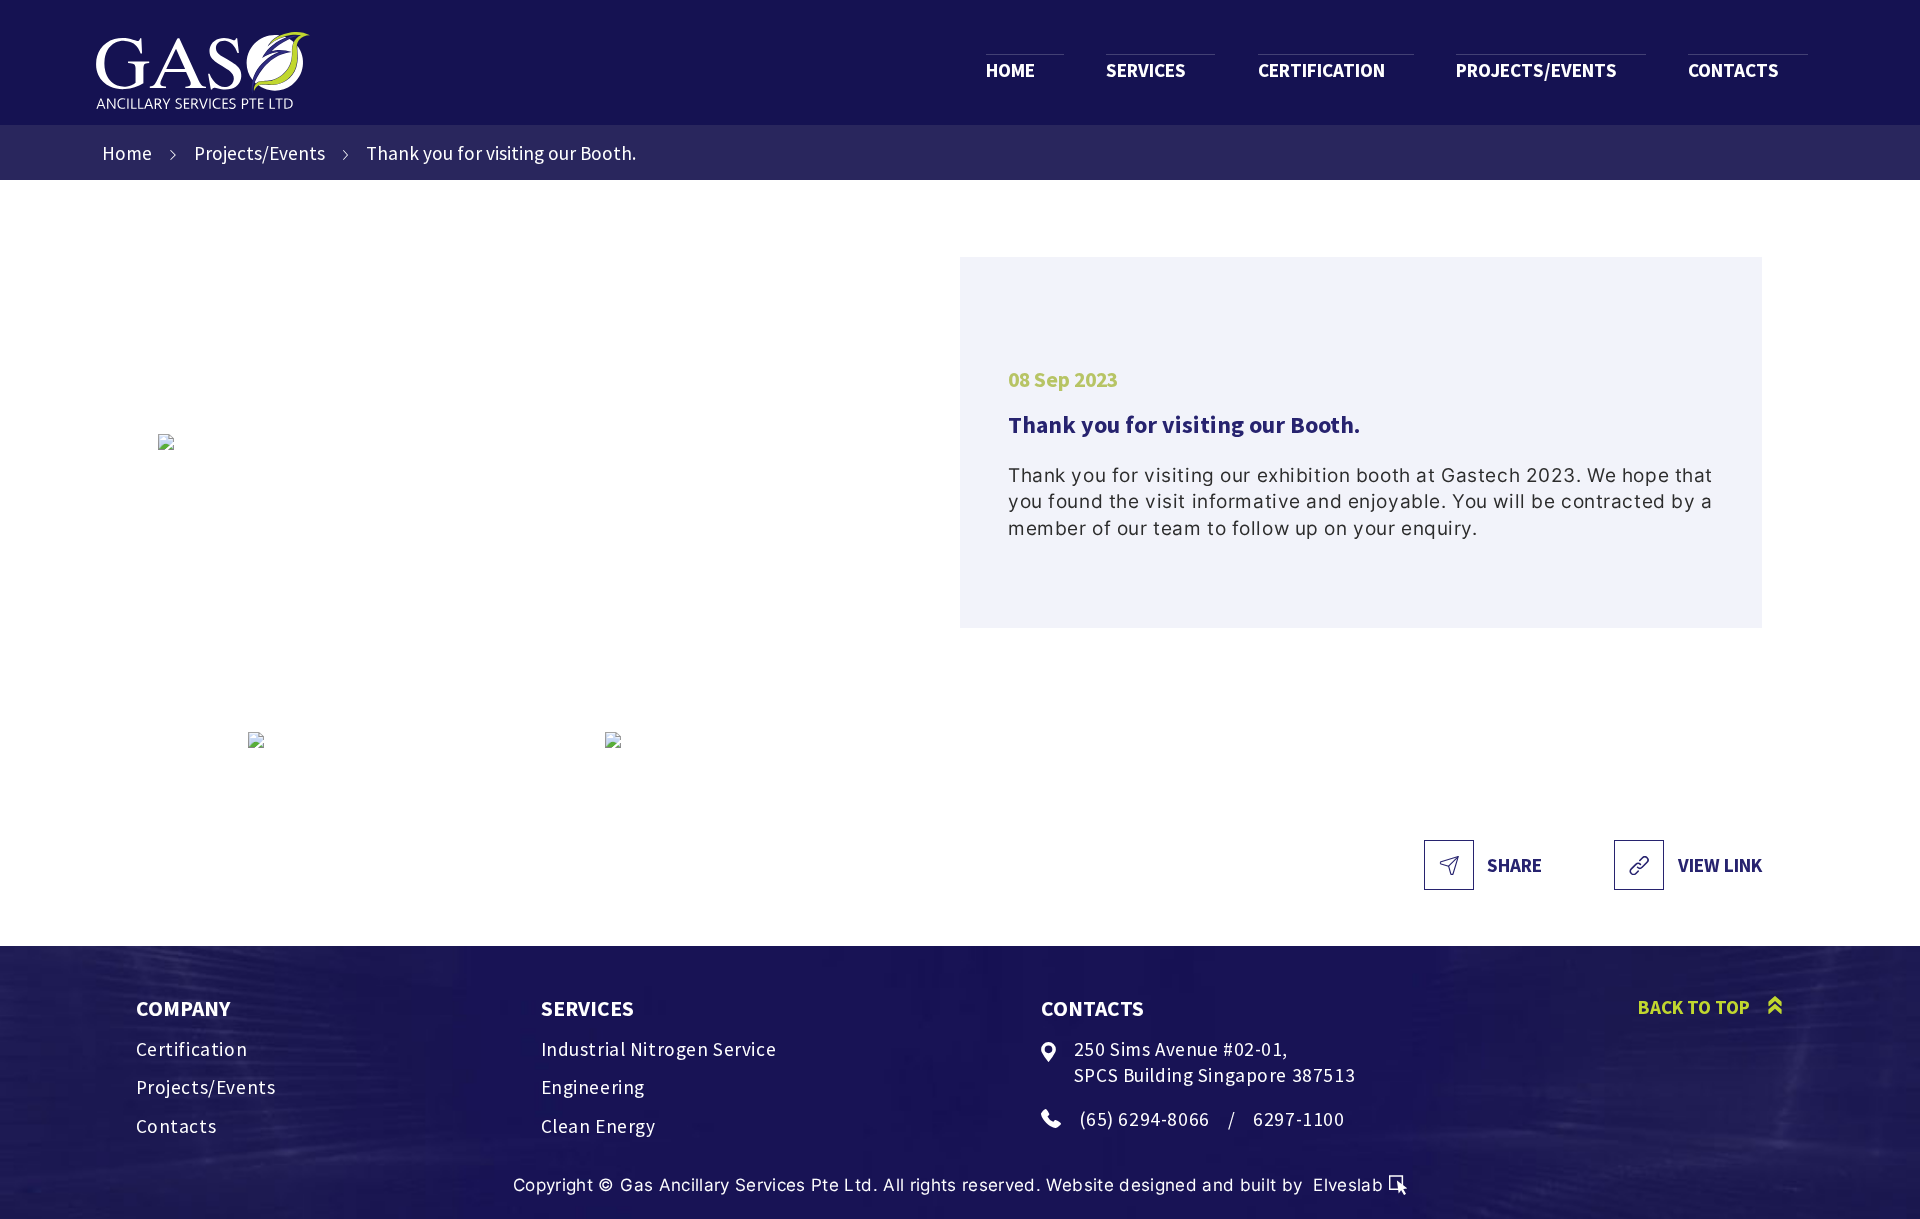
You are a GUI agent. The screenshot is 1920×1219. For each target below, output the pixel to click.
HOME (1010, 70)
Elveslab (1348, 1185)
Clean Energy (598, 1126)
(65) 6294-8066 (1144, 1119)
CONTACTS (1733, 70)
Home (127, 153)
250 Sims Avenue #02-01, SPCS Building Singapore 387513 (1214, 1062)
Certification (192, 1049)
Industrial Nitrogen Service (659, 1049)
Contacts (176, 1126)
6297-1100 (1298, 1119)
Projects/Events (259, 153)
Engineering (593, 1087)
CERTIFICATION (1321, 70)
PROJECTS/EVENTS (1536, 70)
